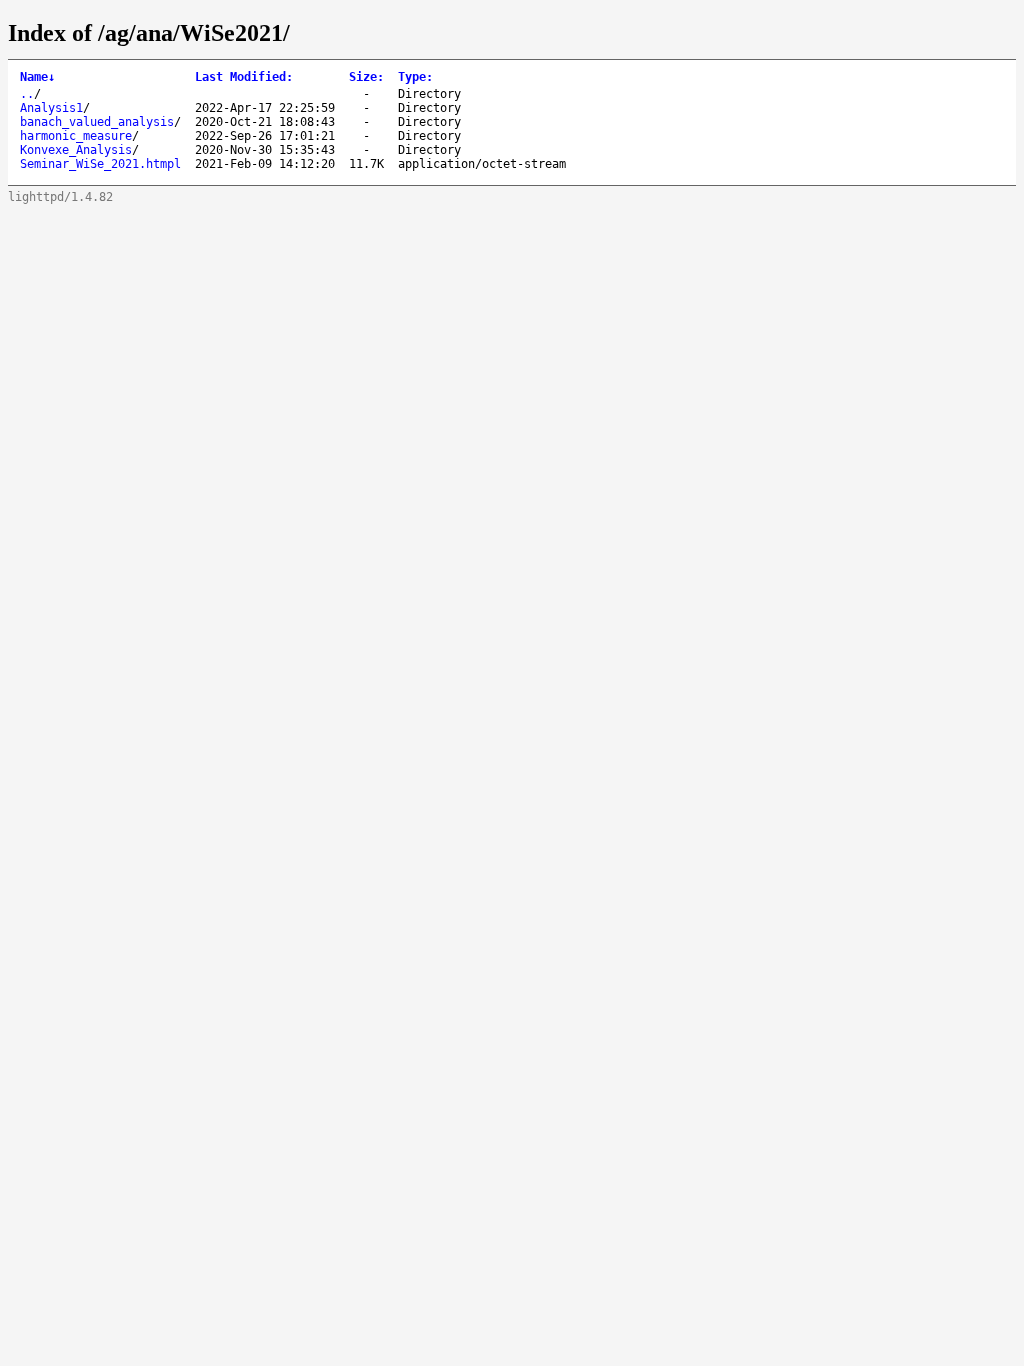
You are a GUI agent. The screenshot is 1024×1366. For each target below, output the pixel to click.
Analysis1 (51, 108)
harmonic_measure (76, 136)
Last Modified (244, 77)
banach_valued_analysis (97, 122)
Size (366, 77)
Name (37, 77)
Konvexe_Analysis (76, 150)
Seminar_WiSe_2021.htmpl (100, 164)
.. (27, 94)
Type (415, 77)
